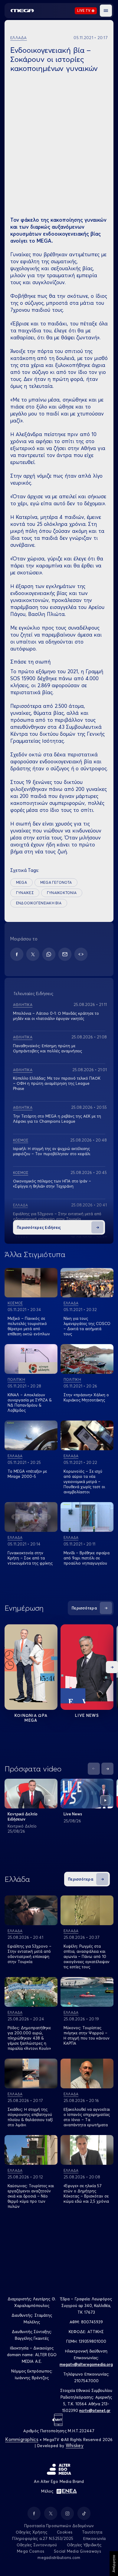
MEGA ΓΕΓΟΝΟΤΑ (56, 882)
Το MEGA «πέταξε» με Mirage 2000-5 (27, 1474)
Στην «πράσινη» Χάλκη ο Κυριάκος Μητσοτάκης (86, 1397)
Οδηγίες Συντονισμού (37, 2545)
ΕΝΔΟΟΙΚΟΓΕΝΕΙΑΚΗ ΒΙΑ (39, 903)
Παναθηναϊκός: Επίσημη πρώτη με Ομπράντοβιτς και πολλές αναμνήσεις (48, 1048)
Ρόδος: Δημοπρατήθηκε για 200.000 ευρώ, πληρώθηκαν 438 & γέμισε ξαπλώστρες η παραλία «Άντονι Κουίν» (29, 2038)
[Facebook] (17, 954)
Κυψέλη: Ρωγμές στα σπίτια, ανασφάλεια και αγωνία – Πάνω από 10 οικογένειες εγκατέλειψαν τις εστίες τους (87, 1956)
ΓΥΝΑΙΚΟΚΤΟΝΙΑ (62, 893)
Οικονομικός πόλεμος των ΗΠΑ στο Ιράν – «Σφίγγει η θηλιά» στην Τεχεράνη (52, 1184)
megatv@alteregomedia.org (86, 2364)
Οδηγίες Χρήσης (32, 2532)
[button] (106, 11)
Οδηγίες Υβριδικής (84, 2545)
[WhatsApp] (49, 954)
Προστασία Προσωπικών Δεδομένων (59, 2526)
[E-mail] (65, 954)
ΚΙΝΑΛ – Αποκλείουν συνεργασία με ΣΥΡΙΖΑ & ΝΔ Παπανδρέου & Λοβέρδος (30, 1402)
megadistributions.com (59, 2558)
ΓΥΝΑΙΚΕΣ (25, 893)
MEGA (21, 882)
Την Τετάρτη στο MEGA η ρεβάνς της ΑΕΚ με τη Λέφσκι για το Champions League (57, 1119)
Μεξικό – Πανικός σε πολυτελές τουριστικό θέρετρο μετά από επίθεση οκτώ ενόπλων (29, 1326)
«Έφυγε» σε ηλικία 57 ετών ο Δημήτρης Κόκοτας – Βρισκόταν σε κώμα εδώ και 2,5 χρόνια (86, 2193)
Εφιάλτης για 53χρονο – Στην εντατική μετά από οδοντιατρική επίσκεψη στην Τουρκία (57, 1216)
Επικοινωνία (95, 2538)
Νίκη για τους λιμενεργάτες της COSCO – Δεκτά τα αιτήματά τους (87, 1326)
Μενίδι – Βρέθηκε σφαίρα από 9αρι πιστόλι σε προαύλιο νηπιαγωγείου (87, 1558)
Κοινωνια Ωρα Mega (31, 1718)
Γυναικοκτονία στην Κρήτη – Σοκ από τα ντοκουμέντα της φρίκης (30, 1558)
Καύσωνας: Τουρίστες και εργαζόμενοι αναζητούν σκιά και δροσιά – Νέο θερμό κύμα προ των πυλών (31, 2196)
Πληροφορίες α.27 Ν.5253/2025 (43, 2538)
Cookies (65, 2532)
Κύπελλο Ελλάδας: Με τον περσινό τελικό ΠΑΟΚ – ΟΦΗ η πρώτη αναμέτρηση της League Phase (57, 1083)
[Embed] (81, 954)
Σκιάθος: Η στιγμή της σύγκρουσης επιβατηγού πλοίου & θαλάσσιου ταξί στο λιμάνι (30, 2117)
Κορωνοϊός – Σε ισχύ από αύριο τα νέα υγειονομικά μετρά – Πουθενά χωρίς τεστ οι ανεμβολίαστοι (84, 1481)
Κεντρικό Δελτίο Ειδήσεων (23, 1816)
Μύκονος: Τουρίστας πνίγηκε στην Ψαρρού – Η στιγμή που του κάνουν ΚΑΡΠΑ (87, 2035)
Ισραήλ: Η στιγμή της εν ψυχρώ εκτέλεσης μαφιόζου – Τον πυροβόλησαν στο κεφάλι (52, 1151)
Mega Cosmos (31, 2551)
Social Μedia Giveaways (77, 2551)
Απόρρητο (114, 2564)
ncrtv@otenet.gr (95, 2410)
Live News (87, 1715)
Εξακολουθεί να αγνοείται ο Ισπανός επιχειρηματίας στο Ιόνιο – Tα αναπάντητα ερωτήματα (87, 2117)
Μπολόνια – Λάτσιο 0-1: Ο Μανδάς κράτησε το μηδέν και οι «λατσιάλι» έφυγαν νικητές (56, 1016)
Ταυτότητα (92, 2532)
